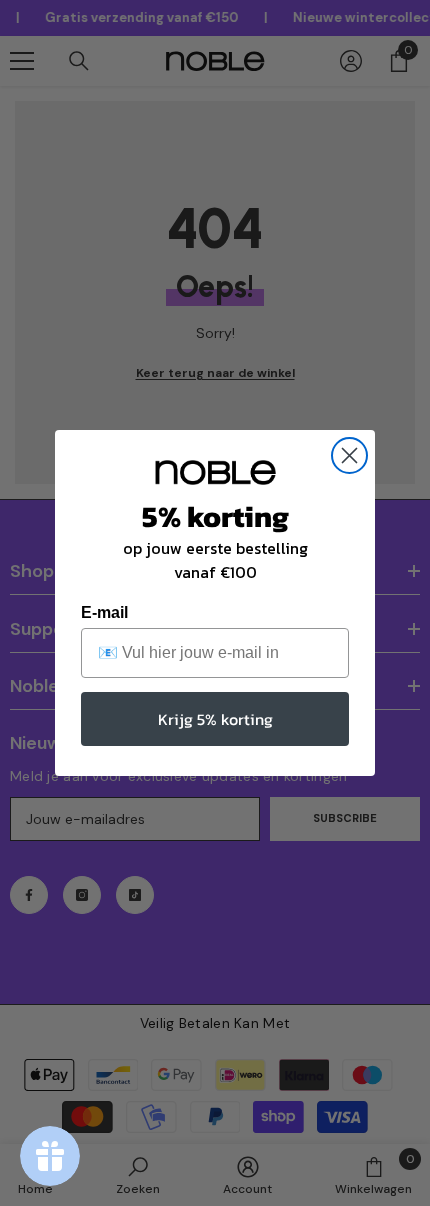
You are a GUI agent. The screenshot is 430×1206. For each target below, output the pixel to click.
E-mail (104, 612)
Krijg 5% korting (215, 719)
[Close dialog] (349, 455)
